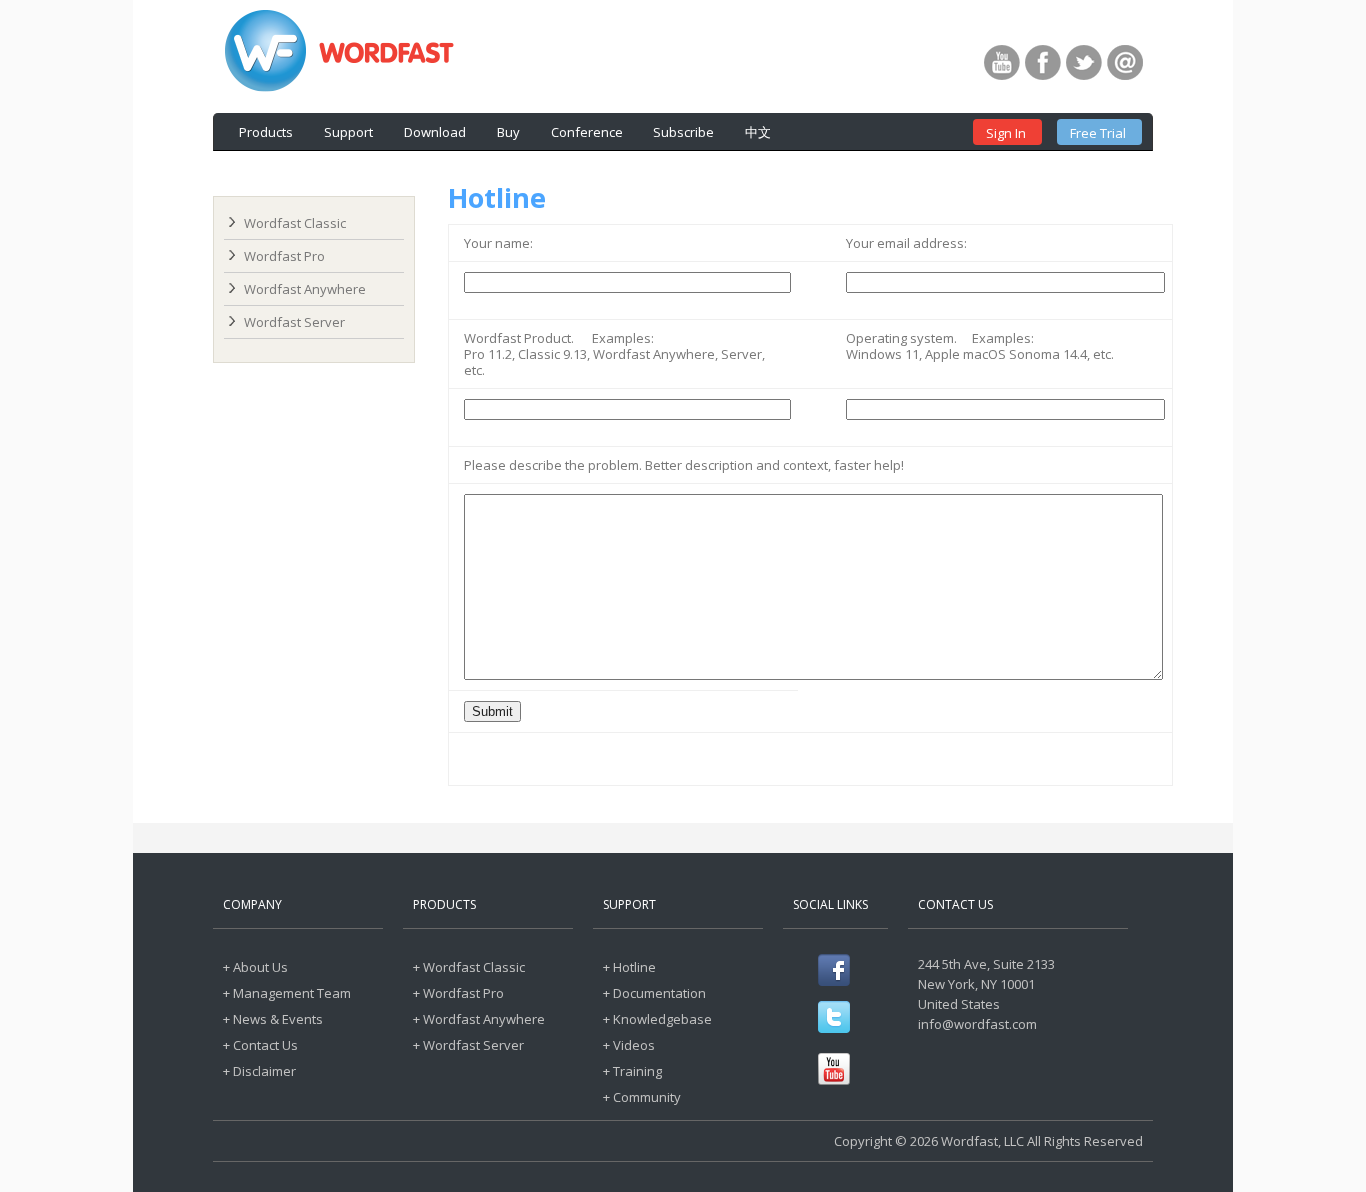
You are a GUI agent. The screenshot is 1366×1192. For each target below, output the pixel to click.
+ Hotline (629, 967)
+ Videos (629, 1045)
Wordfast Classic (295, 223)
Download (435, 132)
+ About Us (255, 967)
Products (266, 132)
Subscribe (683, 132)
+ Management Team (287, 993)
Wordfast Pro (284, 256)
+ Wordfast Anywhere (479, 1019)
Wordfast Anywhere (305, 289)
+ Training (632, 1071)
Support (348, 132)
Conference (587, 132)
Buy (508, 132)
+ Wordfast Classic (469, 967)
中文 (758, 132)
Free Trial (1098, 133)
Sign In (1006, 133)
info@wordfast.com (977, 1024)
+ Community (642, 1097)
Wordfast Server (294, 322)
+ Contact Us (260, 1045)
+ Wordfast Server (468, 1045)
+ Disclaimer (259, 1071)
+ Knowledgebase (657, 1019)
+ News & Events (273, 1019)
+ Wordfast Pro (458, 993)
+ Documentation (654, 993)
